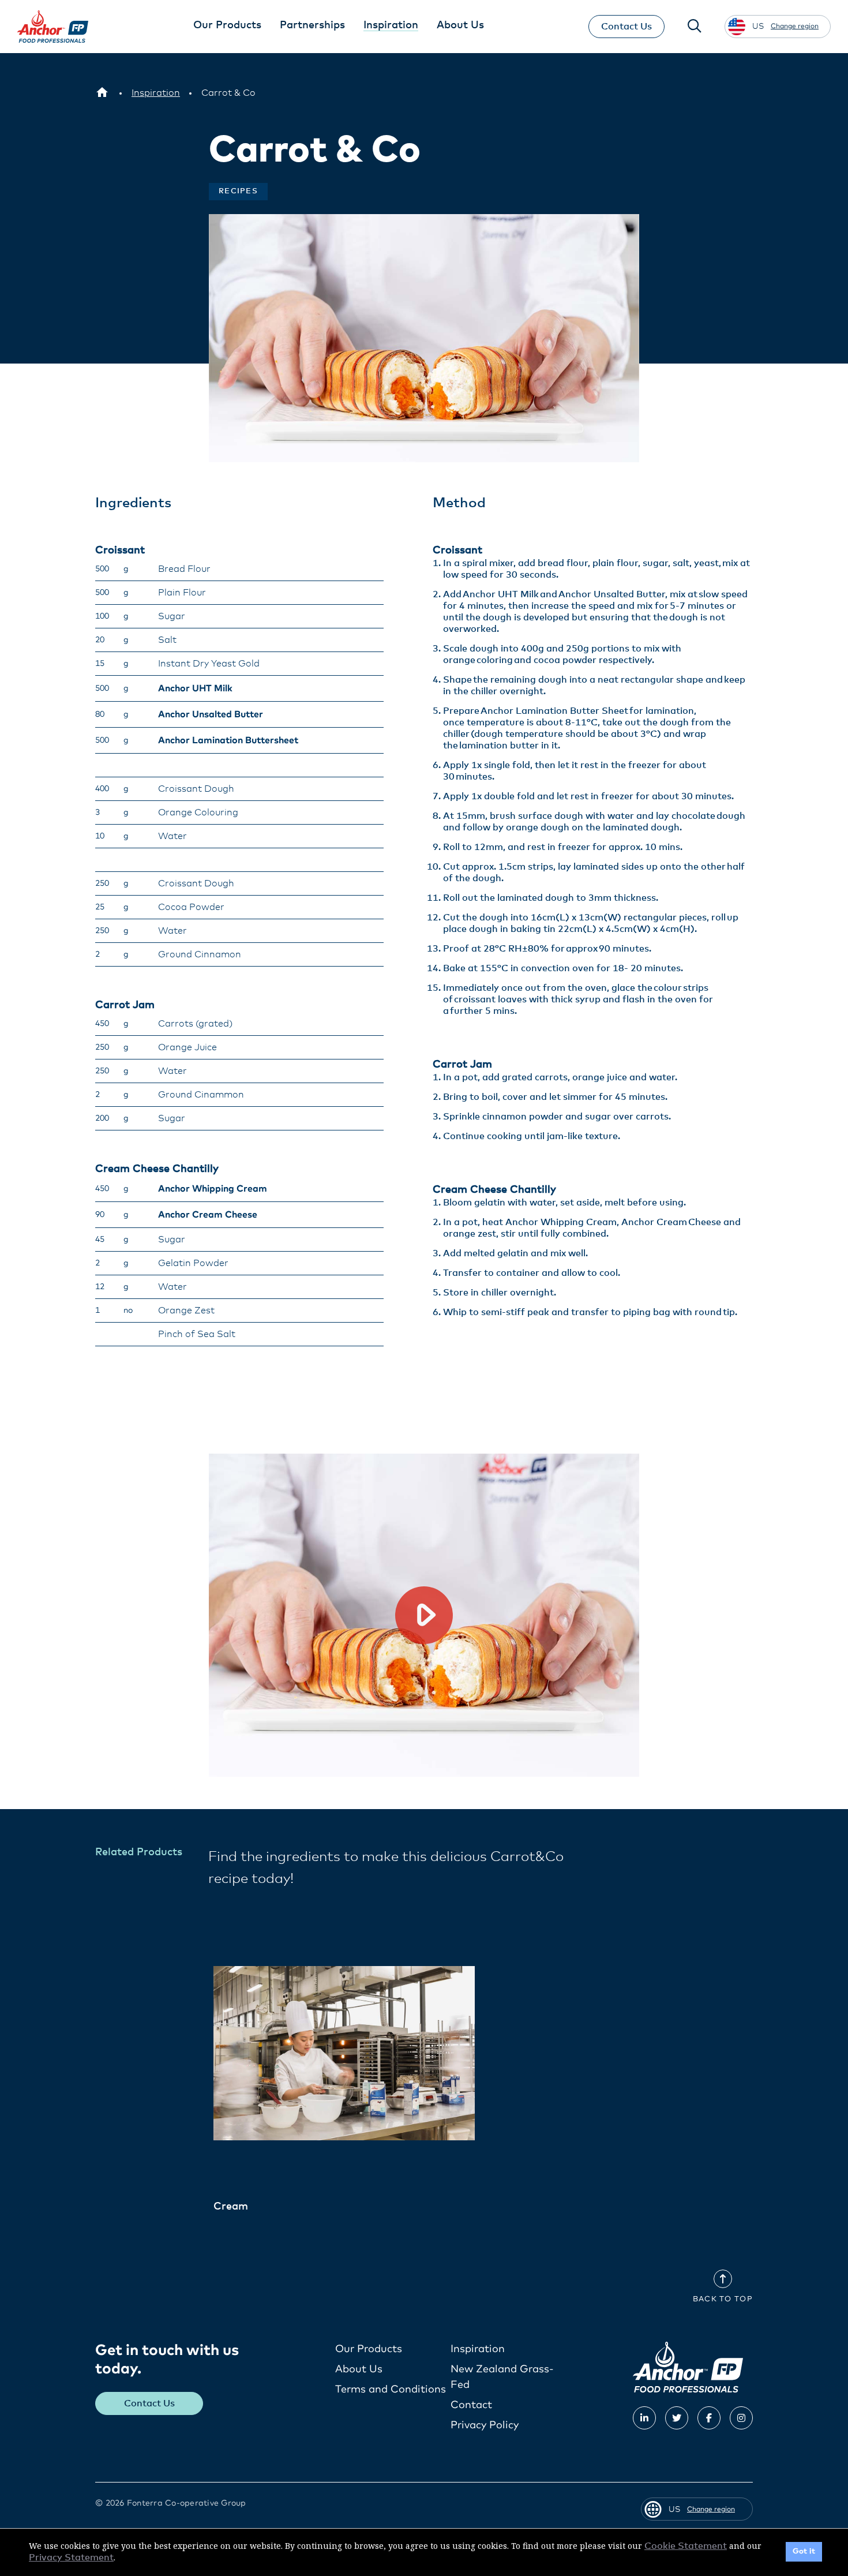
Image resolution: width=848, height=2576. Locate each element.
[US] (102, 93)
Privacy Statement (71, 2558)
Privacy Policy (485, 2425)
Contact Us (626, 27)
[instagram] (741, 2418)
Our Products (369, 2349)
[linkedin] (644, 2418)
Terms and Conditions (391, 2390)
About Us (359, 2369)
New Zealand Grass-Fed (502, 2377)
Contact (471, 2405)
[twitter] (677, 2418)
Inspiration (478, 2349)
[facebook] (709, 2418)
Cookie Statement (686, 2546)
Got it (804, 2551)
